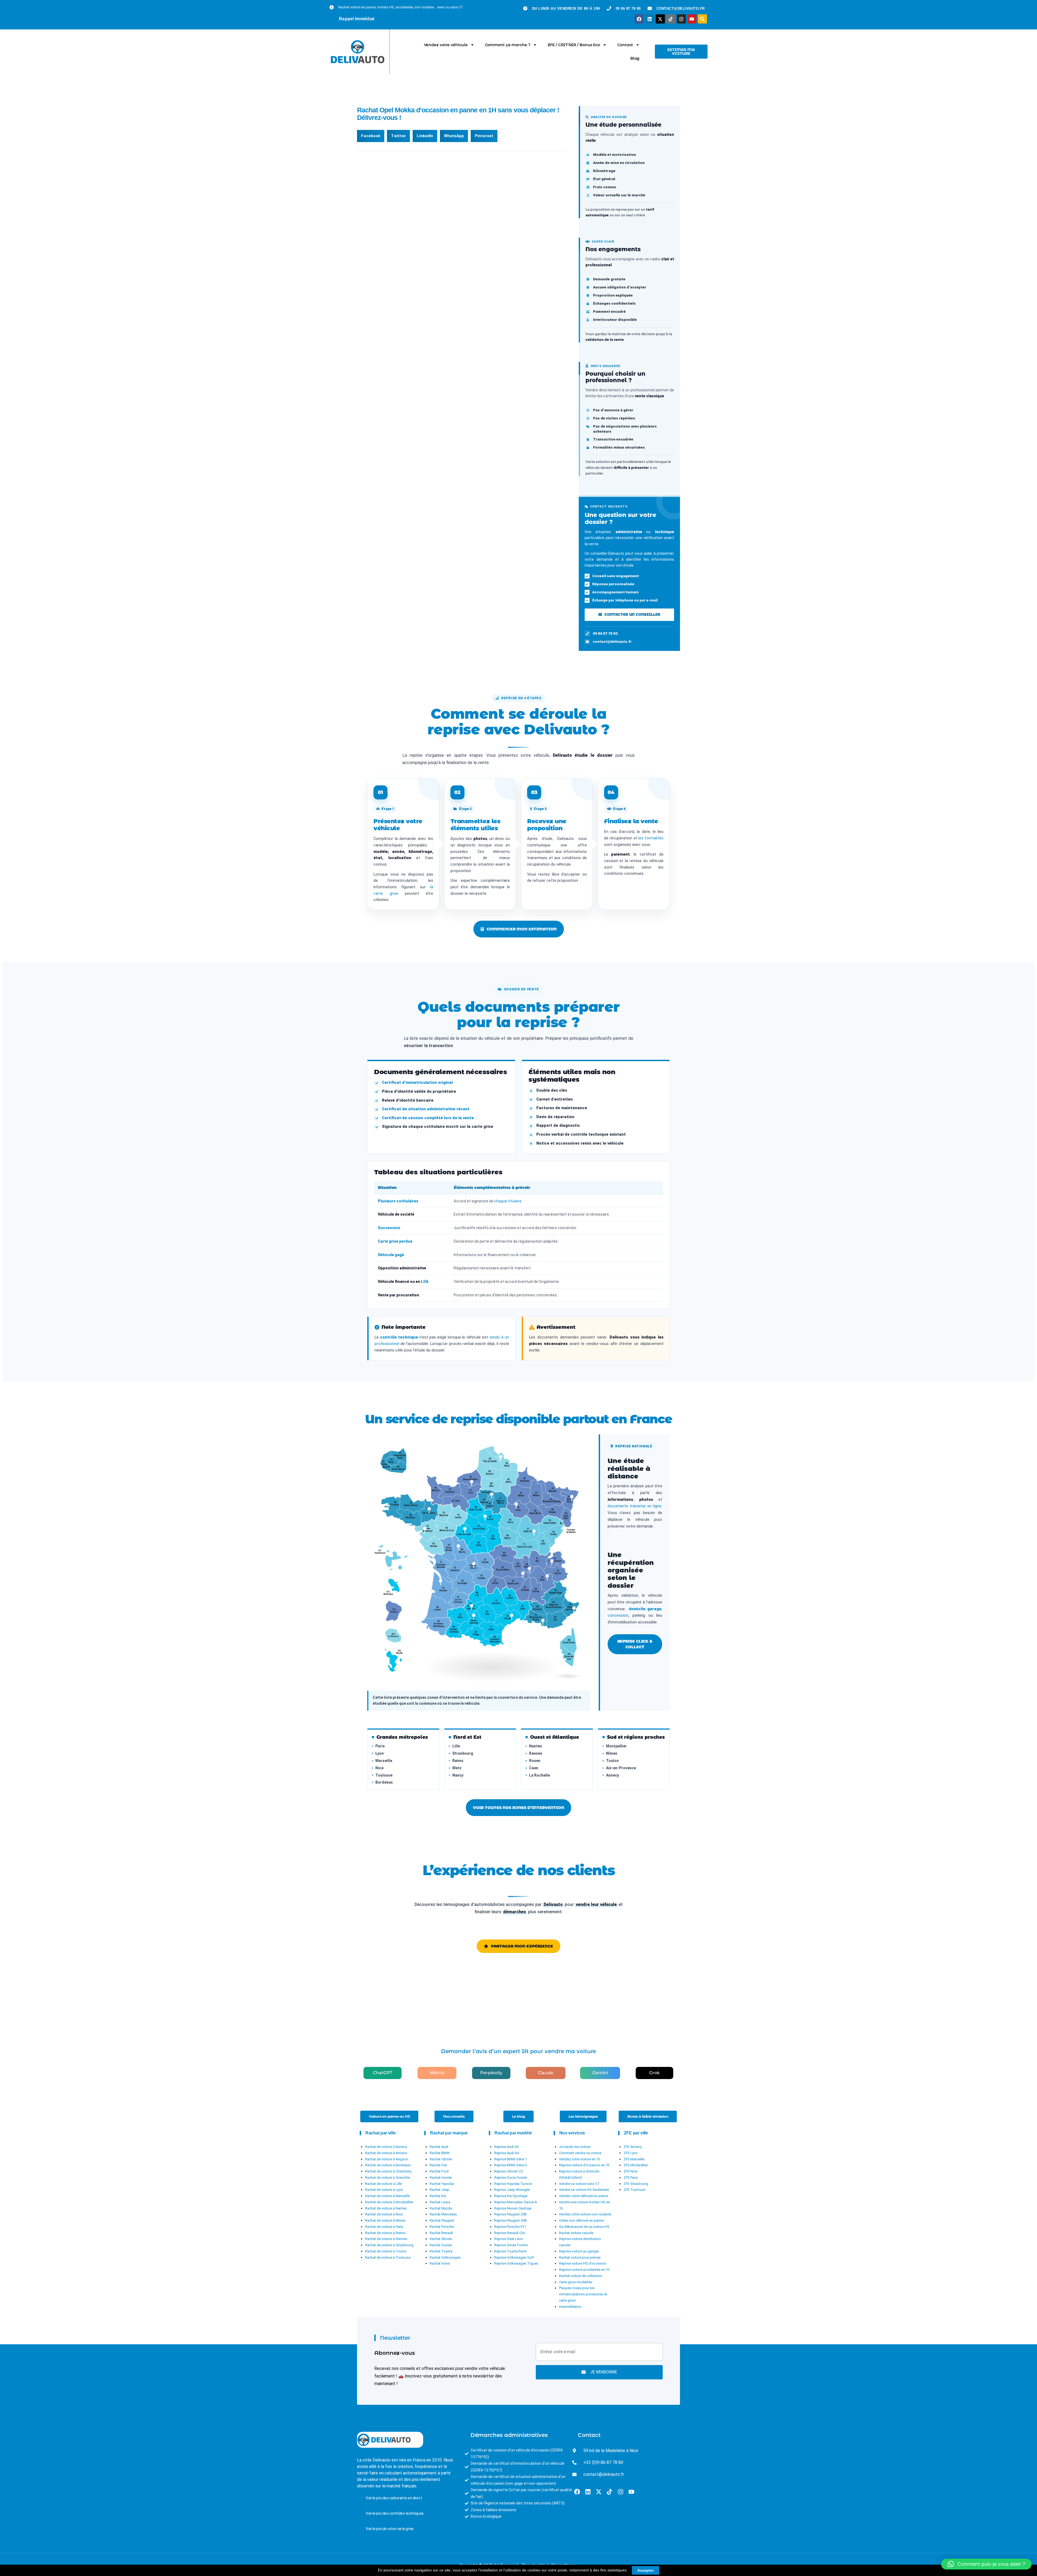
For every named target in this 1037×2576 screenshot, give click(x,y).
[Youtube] (692, 19)
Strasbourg (463, 1753)
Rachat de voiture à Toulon (386, 2251)
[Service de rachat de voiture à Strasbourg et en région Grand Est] (572, 1498)
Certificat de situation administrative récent (426, 1109)
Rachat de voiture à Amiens (386, 2153)
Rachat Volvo (440, 2263)
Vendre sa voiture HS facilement (584, 2190)
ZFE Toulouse (634, 2190)
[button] (371, 136)
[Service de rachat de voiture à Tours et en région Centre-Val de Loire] (465, 1530)
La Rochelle (539, 1775)
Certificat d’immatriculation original (417, 1083)
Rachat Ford (439, 2171)
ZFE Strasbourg (636, 2184)
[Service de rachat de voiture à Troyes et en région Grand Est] (516, 1505)
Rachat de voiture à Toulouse (388, 2257)
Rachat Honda (441, 2178)
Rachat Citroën (441, 2159)
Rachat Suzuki (441, 2245)
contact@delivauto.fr (612, 641)
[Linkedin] (650, 19)
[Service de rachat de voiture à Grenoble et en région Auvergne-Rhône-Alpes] (547, 1577)
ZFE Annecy (633, 2147)
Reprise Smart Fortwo (511, 2245)
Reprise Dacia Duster (511, 2178)
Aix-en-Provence (621, 1768)
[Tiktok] (671, 19)
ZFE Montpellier (636, 2165)
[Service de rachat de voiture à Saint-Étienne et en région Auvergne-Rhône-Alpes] (523, 1575)
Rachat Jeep (440, 2190)
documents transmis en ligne (634, 1506)
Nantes (536, 1746)
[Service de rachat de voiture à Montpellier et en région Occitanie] (511, 1617)
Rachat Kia (438, 2196)
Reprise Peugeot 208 (510, 2214)
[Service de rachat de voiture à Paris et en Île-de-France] (491, 1495)
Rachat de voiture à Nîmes (385, 2220)
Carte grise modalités (576, 2282)
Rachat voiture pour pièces (580, 2257)
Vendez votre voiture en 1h (580, 2159)
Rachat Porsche (442, 2227)
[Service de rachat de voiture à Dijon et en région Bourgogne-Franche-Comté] (534, 1532)
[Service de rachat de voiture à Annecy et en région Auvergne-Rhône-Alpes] (552, 1562)
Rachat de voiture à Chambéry (388, 2171)
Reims (458, 1761)
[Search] (702, 19)
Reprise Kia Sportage (511, 2196)
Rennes (536, 1753)
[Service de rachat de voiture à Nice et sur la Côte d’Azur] (574, 1609)
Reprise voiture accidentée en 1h (584, 2270)
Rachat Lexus (440, 2202)
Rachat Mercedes (443, 2214)
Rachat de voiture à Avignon (387, 2159)
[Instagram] (681, 19)
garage (654, 1609)
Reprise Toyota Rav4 (510, 2251)
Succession (389, 1228)
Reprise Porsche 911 (510, 2227)
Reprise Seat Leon (509, 2239)
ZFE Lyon (631, 2153)
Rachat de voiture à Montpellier (389, 2202)
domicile (637, 1609)
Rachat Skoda (441, 2239)
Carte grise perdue (395, 1241)
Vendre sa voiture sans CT (579, 2184)
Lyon (380, 1753)
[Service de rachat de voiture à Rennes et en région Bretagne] (429, 1510)
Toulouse (384, 1775)
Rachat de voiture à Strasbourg (389, 2245)
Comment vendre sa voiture (580, 2153)
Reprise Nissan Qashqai (513, 2208)
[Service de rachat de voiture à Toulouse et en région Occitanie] (474, 1617)
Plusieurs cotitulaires (398, 1201)
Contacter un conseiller (632, 614)
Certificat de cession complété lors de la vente (428, 1118)
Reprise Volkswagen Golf (514, 2257)
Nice (379, 1768)
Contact (625, 45)
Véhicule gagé (391, 1255)
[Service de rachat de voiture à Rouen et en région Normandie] (472, 1483)
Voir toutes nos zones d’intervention (518, 1808)
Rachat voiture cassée (576, 2233)
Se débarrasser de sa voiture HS (584, 2227)
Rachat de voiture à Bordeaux (388, 2165)
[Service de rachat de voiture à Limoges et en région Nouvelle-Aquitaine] (474, 1565)
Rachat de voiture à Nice (384, 2214)
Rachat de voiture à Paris (384, 2227)
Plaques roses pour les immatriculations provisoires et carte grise (583, 2294)
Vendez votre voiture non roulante (585, 2214)
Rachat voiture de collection (581, 2276)
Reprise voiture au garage (579, 2251)
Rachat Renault (441, 2233)
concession (618, 1615)
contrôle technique (399, 1337)
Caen (534, 1768)
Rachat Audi (439, 2147)
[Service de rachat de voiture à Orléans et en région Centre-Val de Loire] (485, 1518)
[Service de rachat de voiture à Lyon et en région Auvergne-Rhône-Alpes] (529, 1570)
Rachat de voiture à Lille (383, 2184)
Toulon (612, 1761)
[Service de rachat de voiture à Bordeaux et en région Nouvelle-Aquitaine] (440, 1582)
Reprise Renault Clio (510, 2233)
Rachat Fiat (438, 2165)
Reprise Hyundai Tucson (513, 2184)
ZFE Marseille (634, 2159)
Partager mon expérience (522, 1946)
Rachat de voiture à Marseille (387, 2196)
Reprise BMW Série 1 (511, 2159)
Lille (456, 1746)
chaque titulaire (508, 1201)
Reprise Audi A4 (506, 2153)
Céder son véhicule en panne (581, 2220)
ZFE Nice (630, 2171)
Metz (457, 1768)
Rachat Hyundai (442, 2184)
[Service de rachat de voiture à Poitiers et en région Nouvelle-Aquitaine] (458, 1547)
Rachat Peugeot (442, 2220)
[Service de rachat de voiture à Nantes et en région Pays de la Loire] (425, 1530)
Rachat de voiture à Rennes (386, 2239)
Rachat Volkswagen (445, 2257)
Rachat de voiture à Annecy (386, 2147)
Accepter (646, 2570)
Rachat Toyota (441, 2251)
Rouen (535, 1761)
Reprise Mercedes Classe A (516, 2202)
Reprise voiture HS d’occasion (583, 2263)
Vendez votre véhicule (446, 45)
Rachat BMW (440, 2153)
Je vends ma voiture (575, 2147)
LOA (425, 1282)
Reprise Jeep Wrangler (512, 2190)
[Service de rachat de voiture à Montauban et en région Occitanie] (472, 1607)
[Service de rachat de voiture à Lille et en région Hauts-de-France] (500, 1458)
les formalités (651, 838)
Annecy (612, 1775)
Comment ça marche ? (508, 45)
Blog (635, 58)
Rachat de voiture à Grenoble (388, 2178)
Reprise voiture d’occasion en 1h (584, 2165)
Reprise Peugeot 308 (510, 2220)
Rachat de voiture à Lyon (384, 2190)
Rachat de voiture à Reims (385, 2233)
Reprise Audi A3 (506, 2147)
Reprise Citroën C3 (509, 2171)
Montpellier (616, 1746)
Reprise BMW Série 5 (511, 2165)
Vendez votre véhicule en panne (584, 2196)
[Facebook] (639, 19)
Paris (380, 1746)
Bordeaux (384, 1782)
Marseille (384, 1761)
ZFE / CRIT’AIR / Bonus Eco (574, 45)
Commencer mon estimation (522, 929)
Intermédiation (570, 2307)
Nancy (458, 1775)
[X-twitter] (660, 19)
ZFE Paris (631, 2178)
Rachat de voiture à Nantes (386, 2208)
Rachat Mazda (441, 2208)
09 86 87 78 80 (605, 633)
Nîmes (612, 1753)
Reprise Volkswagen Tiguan (516, 2263)
